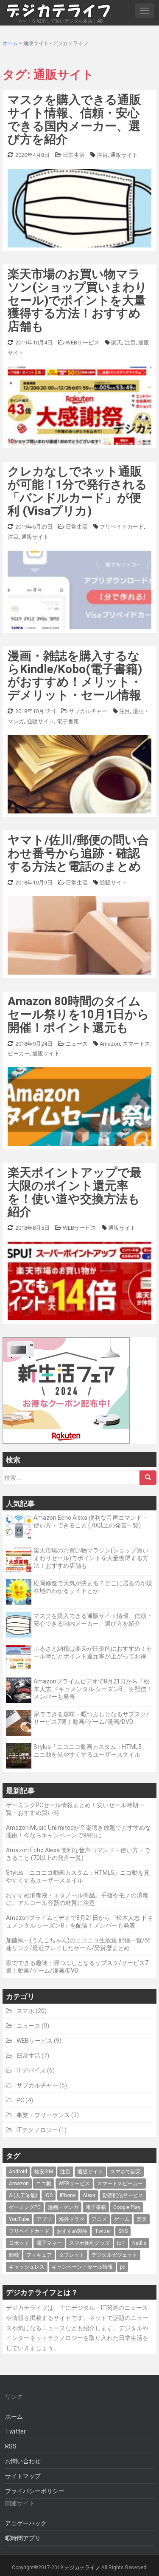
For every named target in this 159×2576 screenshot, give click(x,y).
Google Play (127, 2207)
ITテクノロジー (37, 2130)
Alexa (89, 2195)
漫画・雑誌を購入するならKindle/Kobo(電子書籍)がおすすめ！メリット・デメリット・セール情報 (75, 675)
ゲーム (122, 2219)
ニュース (77, 1044)
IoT (121, 2243)
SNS (123, 2231)
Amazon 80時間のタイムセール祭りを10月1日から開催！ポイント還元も (78, 1014)
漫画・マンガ (63, 2207)
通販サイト (124, 155)
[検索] (148, 1478)
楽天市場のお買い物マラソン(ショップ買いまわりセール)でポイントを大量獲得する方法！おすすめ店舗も (77, 300)
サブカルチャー (88, 711)
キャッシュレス (27, 2267)
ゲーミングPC (25, 2207)
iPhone (68, 2195)
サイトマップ (23, 2476)
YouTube (19, 2219)
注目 (102, 155)
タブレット (72, 2255)
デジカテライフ (82, 2567)
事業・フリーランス (43, 2115)
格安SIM (44, 2172)
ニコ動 (44, 2184)
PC (20, 2100)
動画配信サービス (123, 2195)
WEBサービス (82, 343)
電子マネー (49, 2243)
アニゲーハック (26, 2523)
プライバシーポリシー (35, 2491)
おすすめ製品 (72, 2231)
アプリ (44, 2219)
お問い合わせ (23, 2461)
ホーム (14, 2417)
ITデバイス (31, 2070)
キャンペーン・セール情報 (82, 2267)
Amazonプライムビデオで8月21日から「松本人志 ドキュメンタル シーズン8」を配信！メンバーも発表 (93, 1689)
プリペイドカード (122, 527)
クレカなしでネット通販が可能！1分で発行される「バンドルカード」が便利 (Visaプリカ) (77, 491)
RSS (11, 2446)
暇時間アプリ (23, 2538)
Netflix (139, 2243)
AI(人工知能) (23, 2195)
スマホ (25, 2011)
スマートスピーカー (120, 2184)
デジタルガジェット (114, 2255)
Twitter (103, 2231)
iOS (49, 2195)
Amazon (110, 1044)
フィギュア (39, 2255)
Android (18, 2172)
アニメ (99, 2219)
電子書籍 (68, 721)
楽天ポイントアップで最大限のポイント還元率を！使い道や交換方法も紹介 (75, 1192)
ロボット (19, 2243)
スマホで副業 (126, 2172)
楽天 (117, 343)
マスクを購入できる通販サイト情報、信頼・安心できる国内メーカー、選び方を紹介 (74, 119)
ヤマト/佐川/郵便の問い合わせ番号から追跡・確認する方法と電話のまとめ (78, 853)
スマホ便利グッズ (89, 2243)
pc (123, 2267)
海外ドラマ (72, 2219)
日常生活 (74, 155)
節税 (14, 2255)
